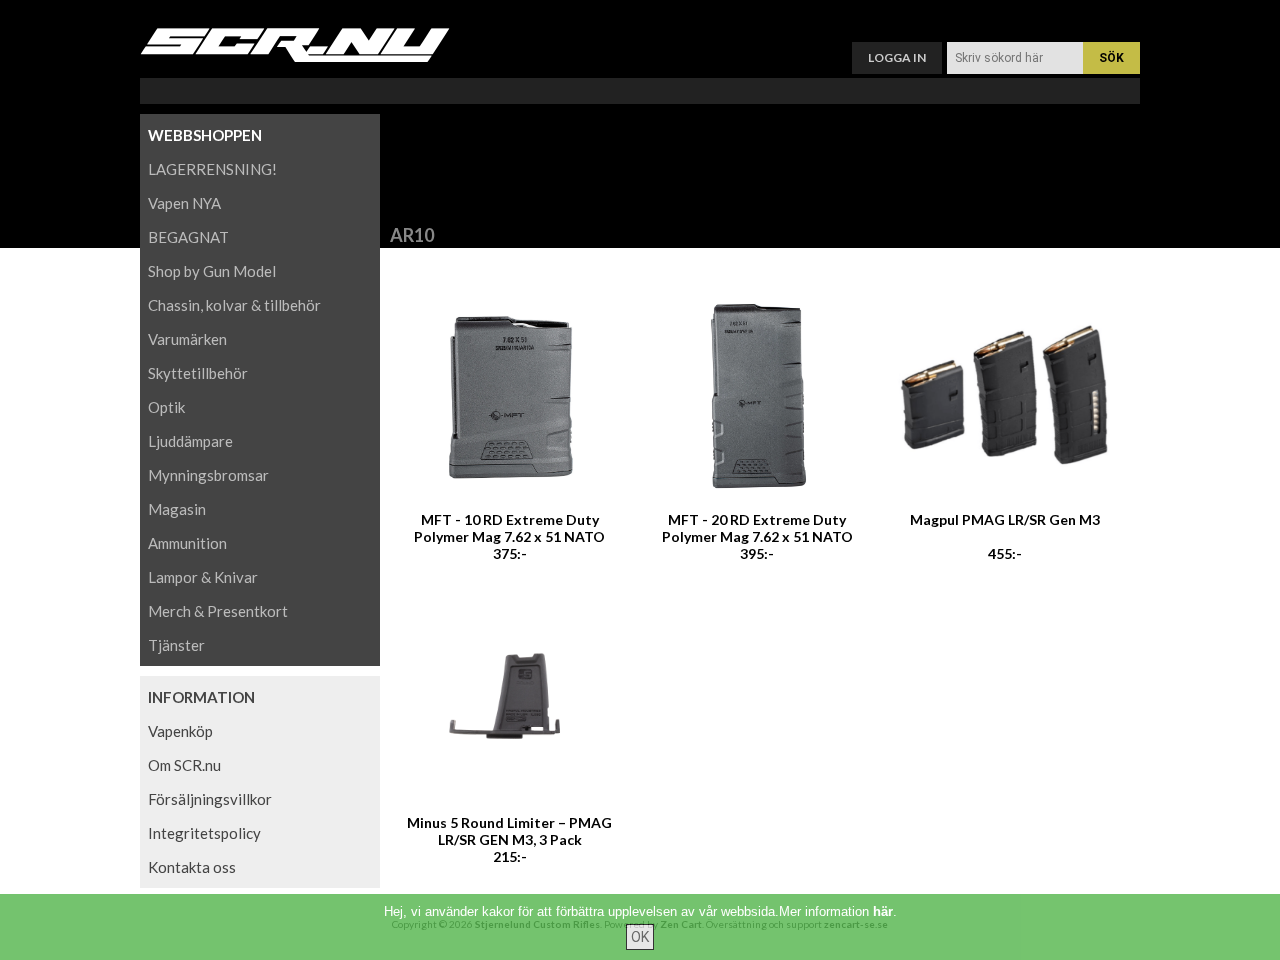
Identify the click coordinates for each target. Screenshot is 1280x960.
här (883, 911)
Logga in (897, 57)
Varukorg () (640, 15)
